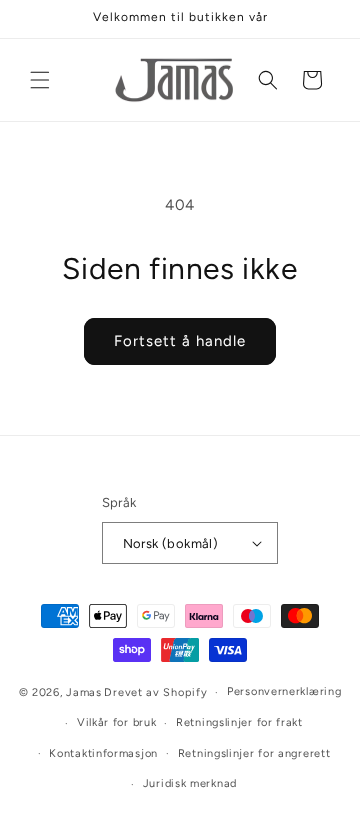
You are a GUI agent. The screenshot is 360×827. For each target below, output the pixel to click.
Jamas (84, 692)
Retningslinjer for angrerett (254, 753)
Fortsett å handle (180, 341)
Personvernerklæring (284, 691)
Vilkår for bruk (117, 722)
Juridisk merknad (190, 783)
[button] (40, 80)
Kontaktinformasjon (103, 753)
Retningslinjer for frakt (239, 722)
